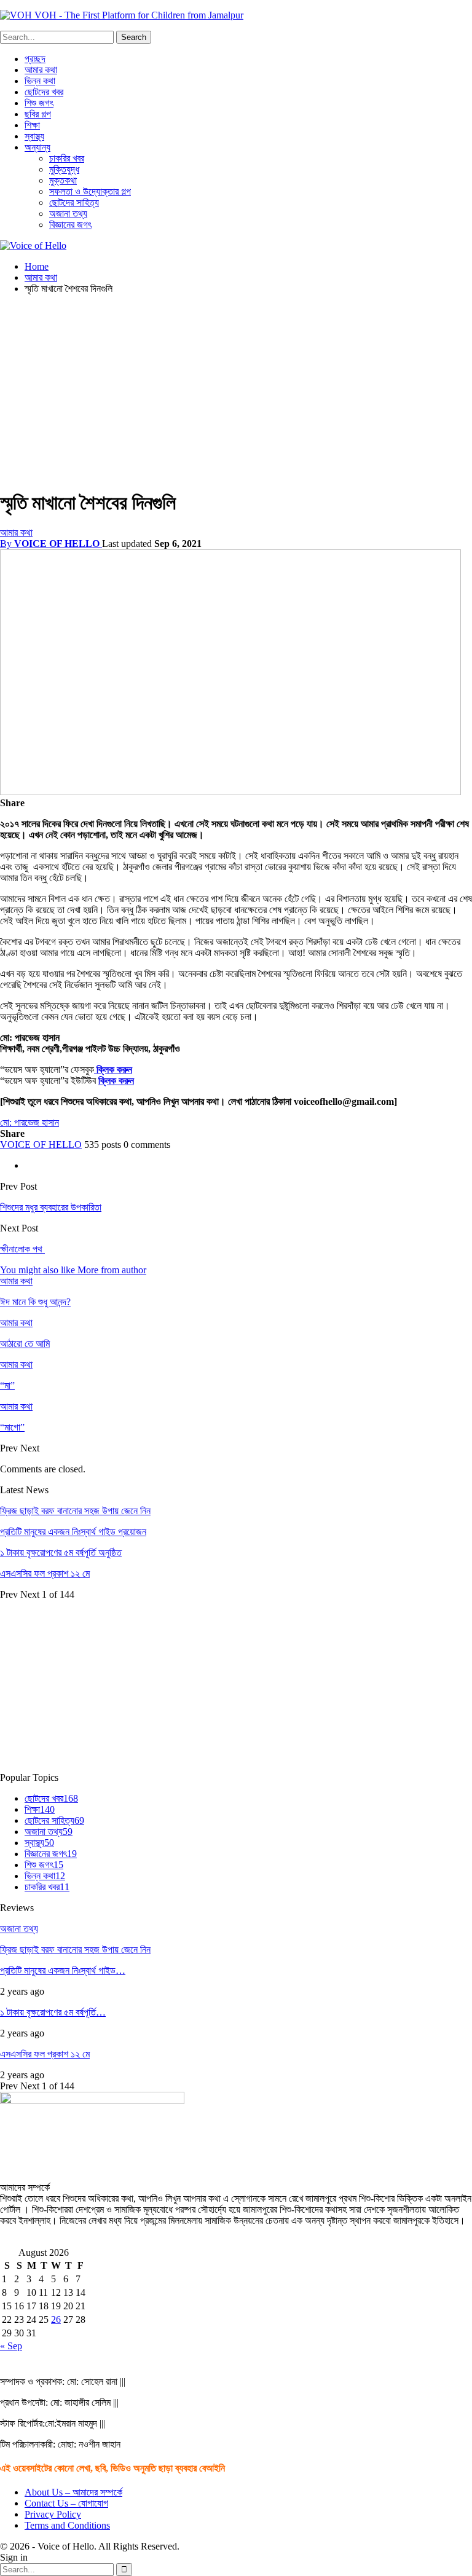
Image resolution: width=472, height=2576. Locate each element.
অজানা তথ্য (68, 214)
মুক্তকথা (63, 180)
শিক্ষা (32, 125)
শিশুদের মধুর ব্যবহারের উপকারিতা (51, 1207)
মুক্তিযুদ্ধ (64, 169)
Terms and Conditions (67, 2525)
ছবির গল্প (38, 114)
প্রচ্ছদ (35, 59)
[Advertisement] (236, 390)
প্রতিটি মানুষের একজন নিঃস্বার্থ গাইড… (63, 1970)
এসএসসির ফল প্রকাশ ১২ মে (45, 1573)
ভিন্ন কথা (40, 81)
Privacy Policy (53, 2514)
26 (56, 2319)
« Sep (11, 2346)
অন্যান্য (37, 147)
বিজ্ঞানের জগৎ (70, 225)
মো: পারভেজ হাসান (29, 1122)
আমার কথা (41, 70)
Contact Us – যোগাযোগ (66, 2503)
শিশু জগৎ (39, 103)
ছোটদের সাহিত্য (74, 202)
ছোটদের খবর (44, 92)
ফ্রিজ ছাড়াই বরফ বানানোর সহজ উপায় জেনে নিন (75, 1511)
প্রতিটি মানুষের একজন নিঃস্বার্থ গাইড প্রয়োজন (73, 1532)
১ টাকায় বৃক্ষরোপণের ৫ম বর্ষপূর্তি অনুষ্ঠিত (61, 1553)
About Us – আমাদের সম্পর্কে (73, 2492)
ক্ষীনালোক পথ (22, 1249)
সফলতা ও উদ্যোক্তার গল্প (90, 191)
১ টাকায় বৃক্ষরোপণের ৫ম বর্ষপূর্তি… (53, 2012)
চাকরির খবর (67, 158)
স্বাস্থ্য (34, 136)
